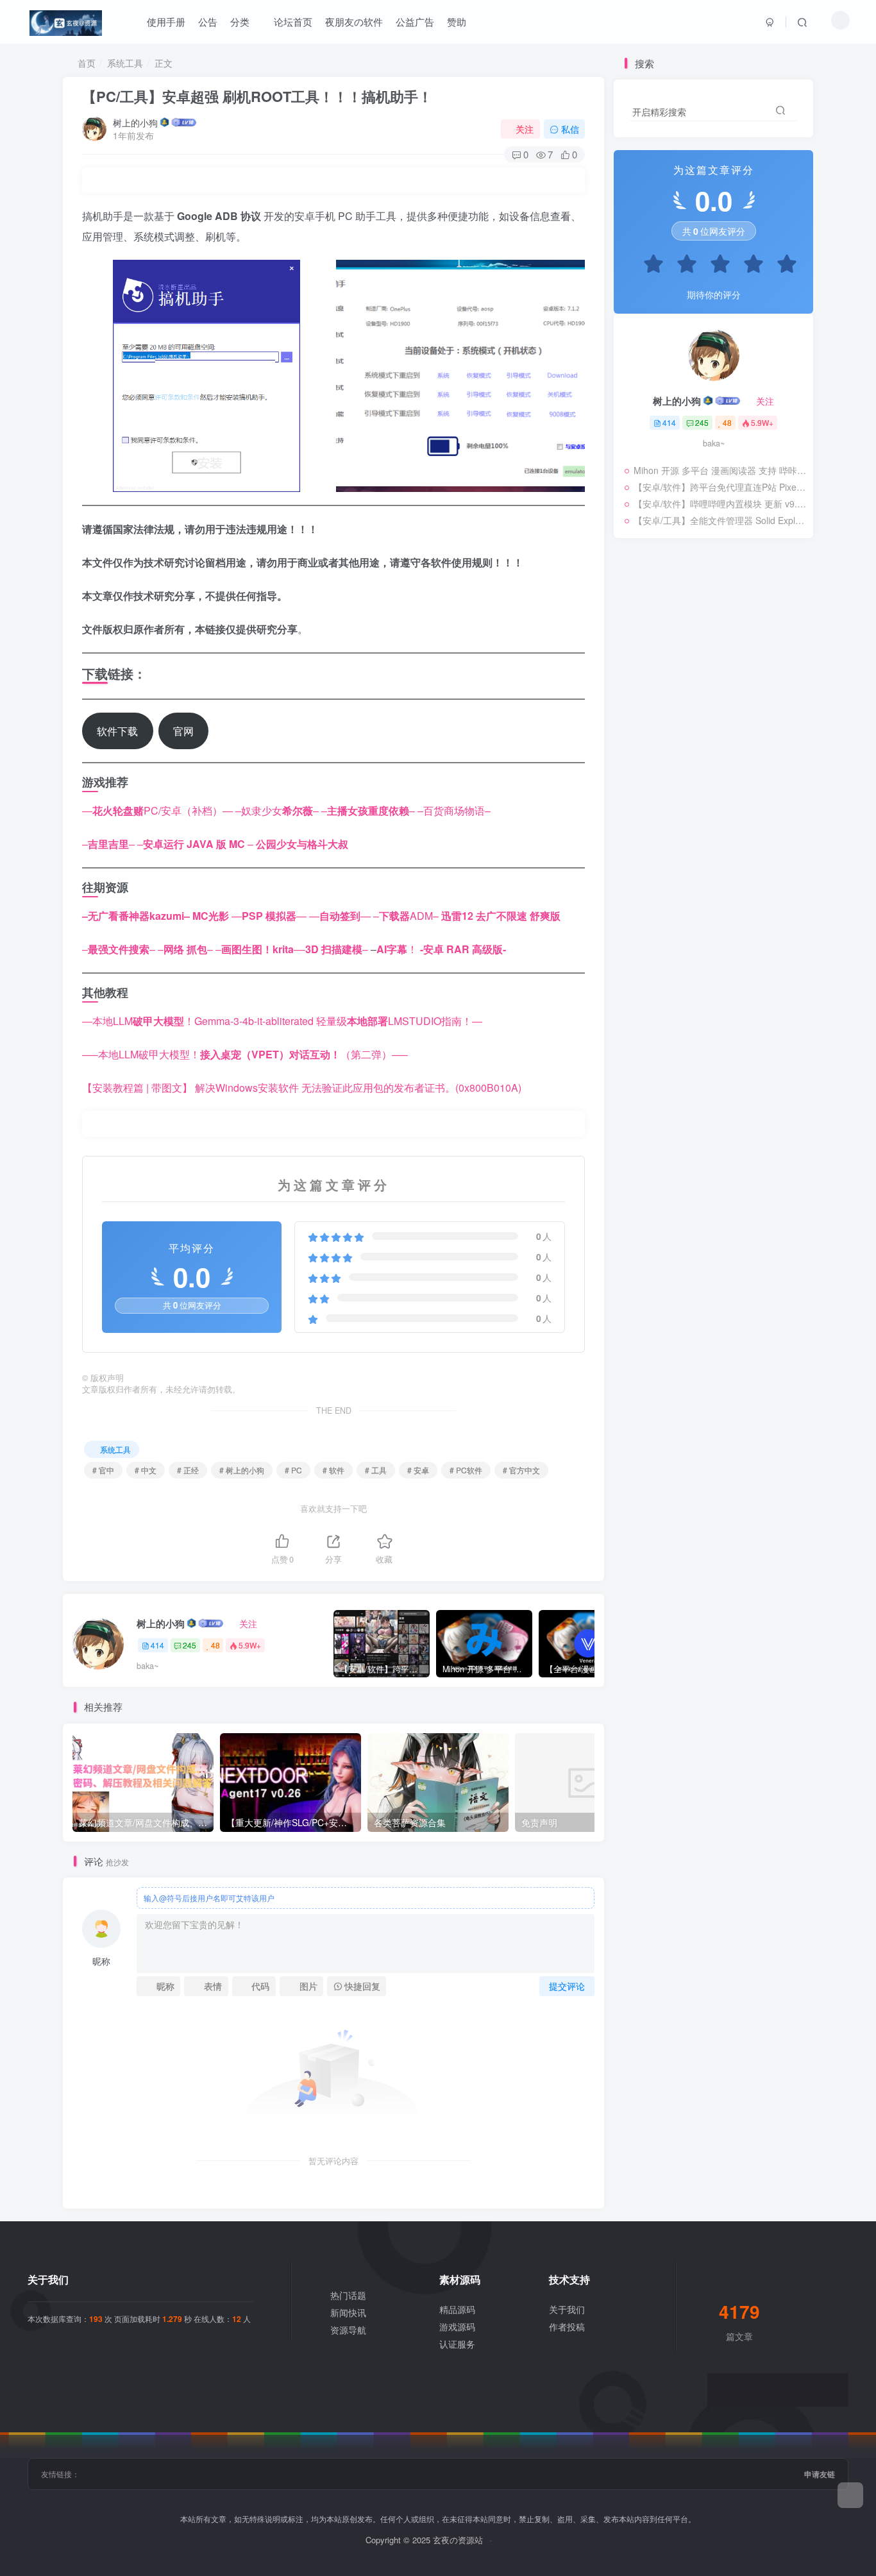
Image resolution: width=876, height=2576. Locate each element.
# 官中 (103, 1470)
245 (190, 1645)
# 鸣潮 (752, 754)
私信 (570, 129)
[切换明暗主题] (840, 20)
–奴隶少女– (277, 810)
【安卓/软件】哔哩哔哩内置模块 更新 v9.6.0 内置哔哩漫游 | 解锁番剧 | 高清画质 (720, 504)
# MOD (689, 754)
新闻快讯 (348, 2312)
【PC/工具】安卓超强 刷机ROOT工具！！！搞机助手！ (257, 96)
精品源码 (457, 2309)
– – (195, 844)
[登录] (770, 22)
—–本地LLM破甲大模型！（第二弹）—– (245, 1054)
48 (215, 1645)
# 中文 (146, 1470)
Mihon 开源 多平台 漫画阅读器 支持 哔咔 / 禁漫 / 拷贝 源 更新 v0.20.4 (720, 470)
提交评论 (567, 1986)
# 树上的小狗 (242, 1470)
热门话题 (348, 2295)
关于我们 (567, 2309)
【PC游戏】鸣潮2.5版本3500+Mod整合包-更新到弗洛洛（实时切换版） (710, 731)
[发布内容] (850, 2495)
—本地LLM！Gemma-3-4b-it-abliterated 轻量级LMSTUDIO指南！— (282, 1021)
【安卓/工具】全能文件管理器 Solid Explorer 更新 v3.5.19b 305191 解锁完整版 (720, 520)
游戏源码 (457, 2326)
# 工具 (376, 1470)
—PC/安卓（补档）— (157, 810)
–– (368, 810)
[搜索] (802, 22)
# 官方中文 (521, 1470)
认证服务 (457, 2344)
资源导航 (348, 2330)
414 (157, 1645)
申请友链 (820, 2474)
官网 (183, 731)
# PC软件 (466, 1470)
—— (269, 916)
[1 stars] (647, 266)
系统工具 (125, 63)
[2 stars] (680, 266)
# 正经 (188, 1470)
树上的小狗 (135, 123)
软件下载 (117, 731)
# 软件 (333, 1470)
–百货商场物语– (454, 810)
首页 (85, 63)
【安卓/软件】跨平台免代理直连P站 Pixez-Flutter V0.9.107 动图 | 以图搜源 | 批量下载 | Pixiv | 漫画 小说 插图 (720, 487)
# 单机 (721, 754)
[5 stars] (780, 266)
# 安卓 (418, 1470)
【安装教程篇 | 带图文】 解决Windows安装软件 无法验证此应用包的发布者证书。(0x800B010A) (302, 1088)
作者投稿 (567, 2326)
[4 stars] (747, 266)
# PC (293, 1470)
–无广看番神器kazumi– (136, 916)
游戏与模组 (649, 754)
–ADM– (406, 916)
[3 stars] (714, 266)
